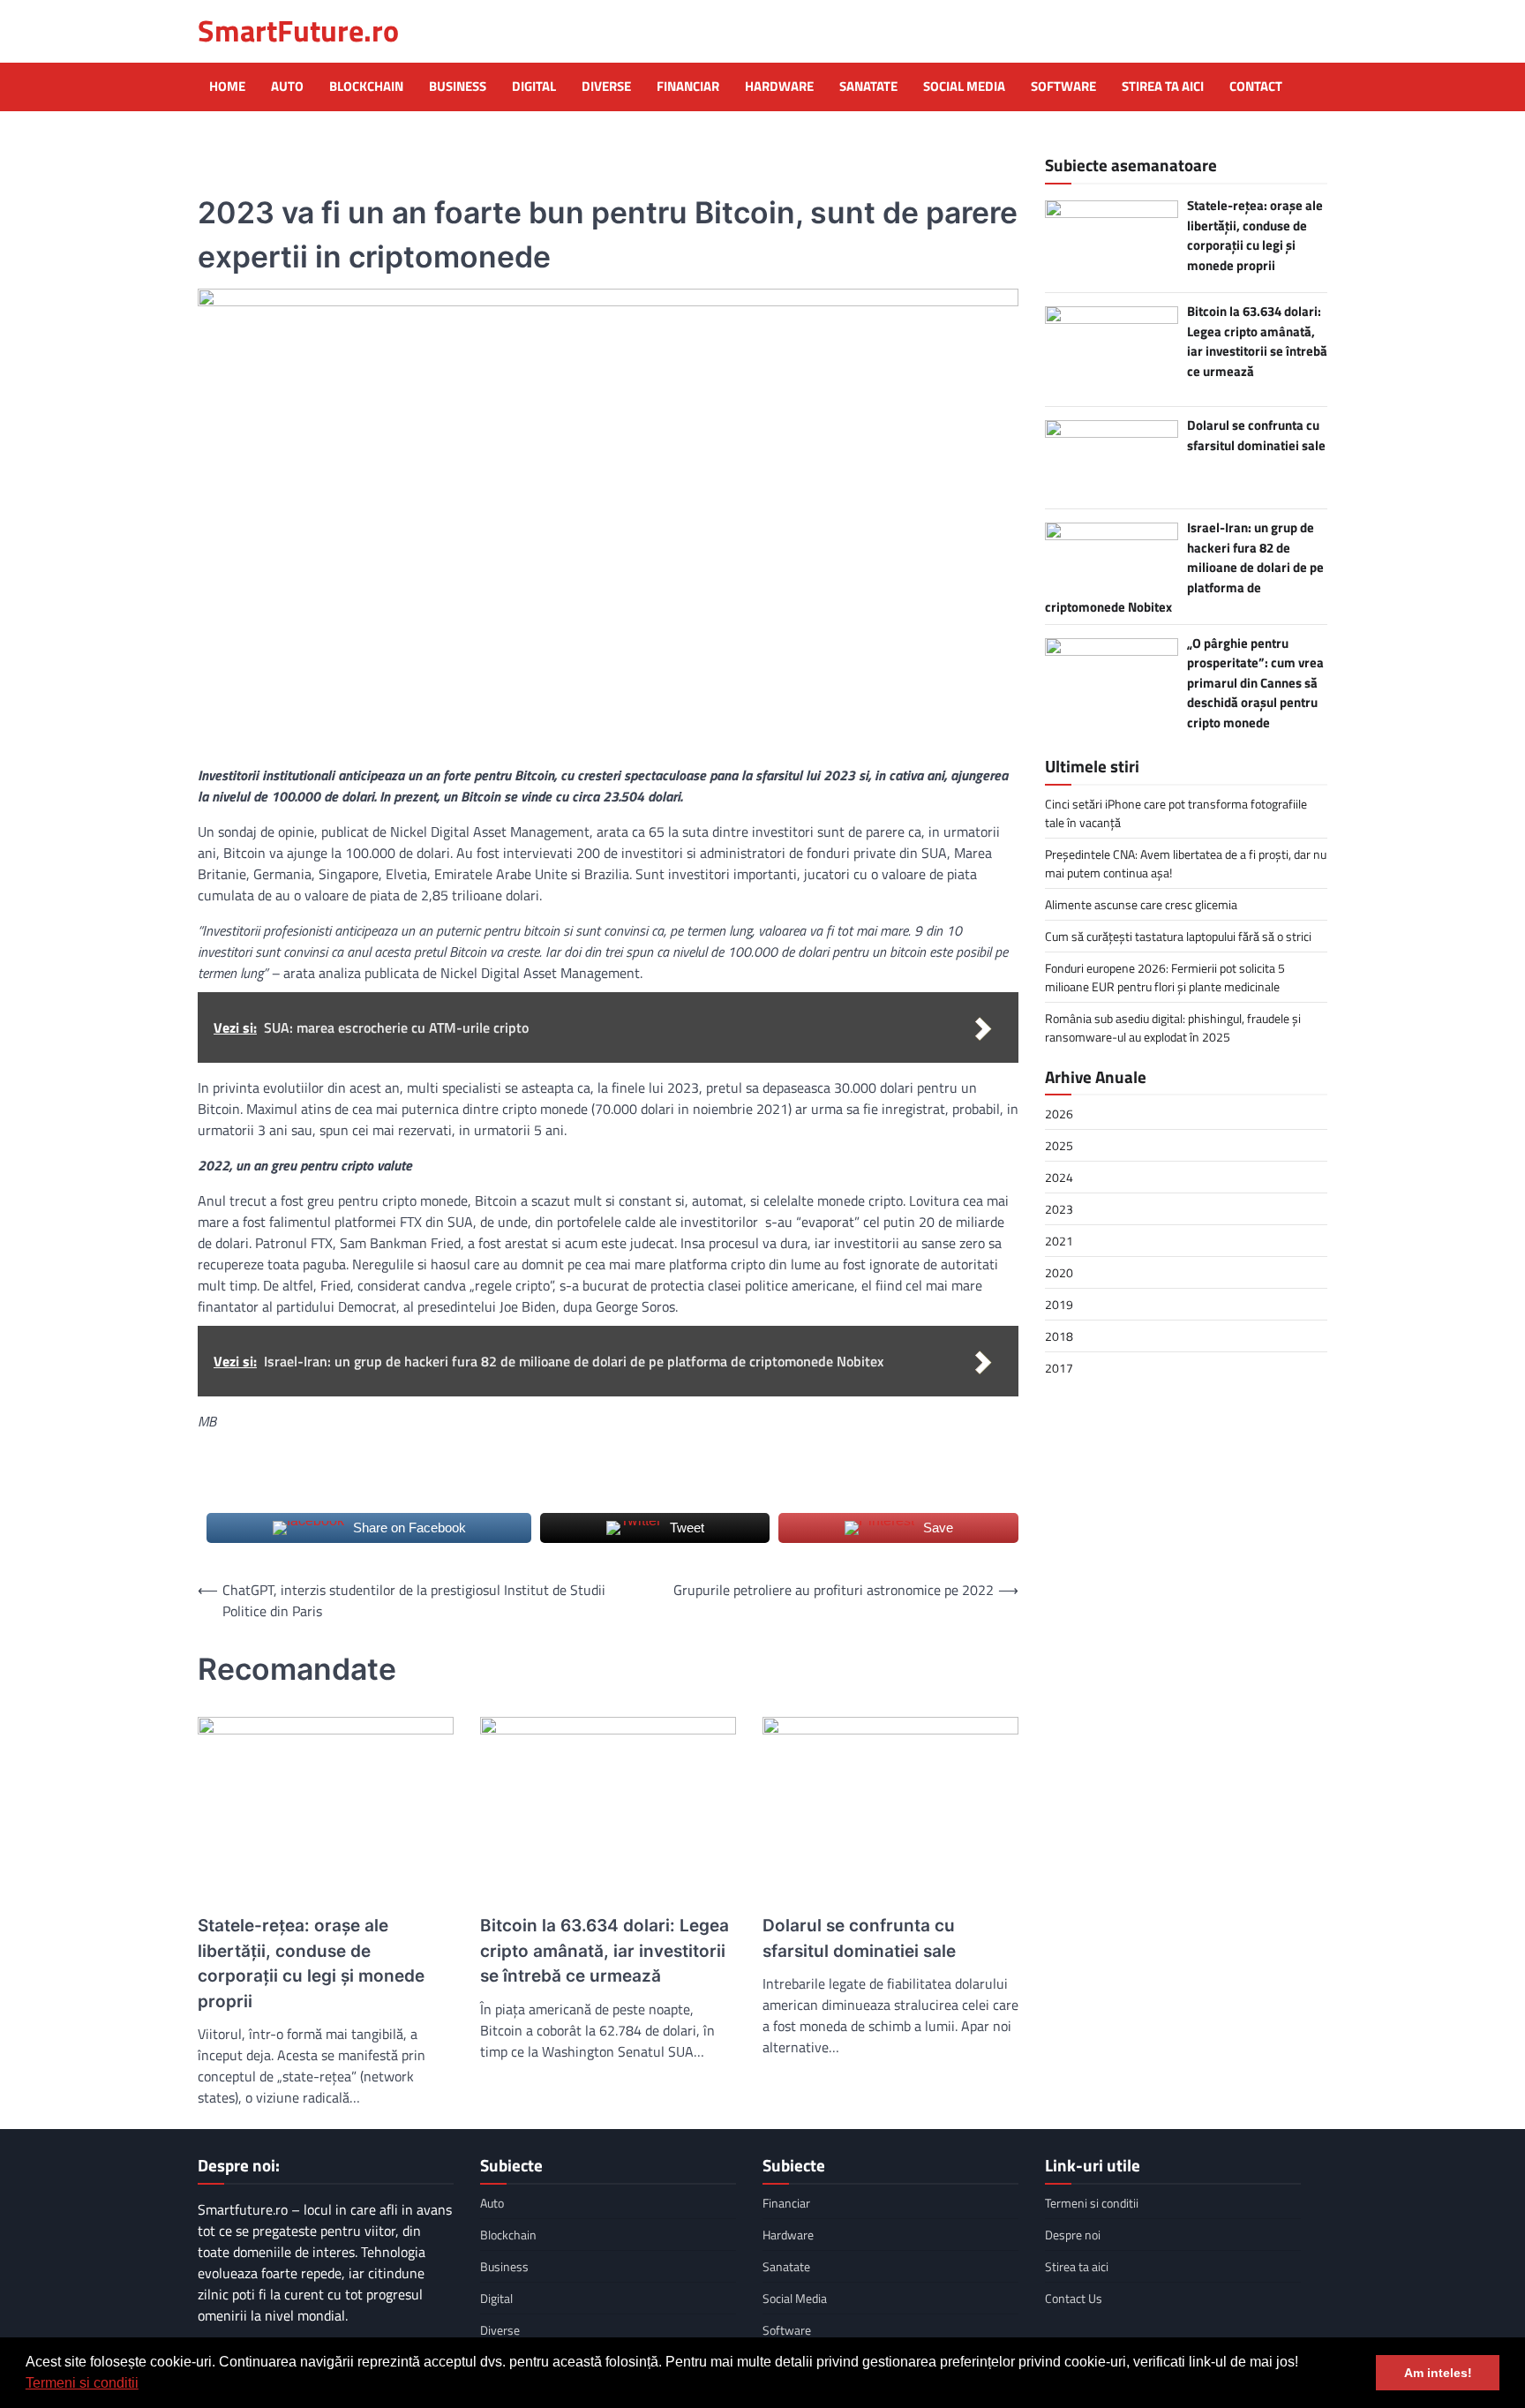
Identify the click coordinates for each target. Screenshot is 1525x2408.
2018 (1059, 1336)
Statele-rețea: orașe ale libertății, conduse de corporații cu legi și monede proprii (311, 1964)
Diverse (606, 87)
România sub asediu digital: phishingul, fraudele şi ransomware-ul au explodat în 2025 (1173, 1027)
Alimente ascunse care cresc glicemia (1141, 903)
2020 (1059, 1272)
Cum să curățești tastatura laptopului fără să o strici (1178, 935)
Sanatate (868, 87)
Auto (287, 87)
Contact (1256, 87)
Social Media (964, 87)
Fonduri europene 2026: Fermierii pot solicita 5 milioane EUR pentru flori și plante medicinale (1165, 976)
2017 (1059, 1368)
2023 (1059, 1209)
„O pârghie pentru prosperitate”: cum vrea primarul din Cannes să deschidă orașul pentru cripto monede (1255, 682)
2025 (1059, 1145)
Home (227, 87)
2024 (1059, 1177)
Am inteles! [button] (1438, 2373)
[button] (145, 2385)
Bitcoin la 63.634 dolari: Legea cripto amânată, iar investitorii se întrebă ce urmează (605, 1951)
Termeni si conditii (82, 2383)
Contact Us (1074, 2298)
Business (458, 87)
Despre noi (1073, 2235)
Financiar (688, 87)
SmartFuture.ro (298, 30)
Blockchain (366, 87)
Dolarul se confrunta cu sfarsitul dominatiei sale (859, 1938)
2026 (1059, 1114)
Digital (534, 87)
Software (1063, 87)
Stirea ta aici (1163, 87)
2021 (1059, 1241)
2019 (1059, 1304)
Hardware (779, 87)
